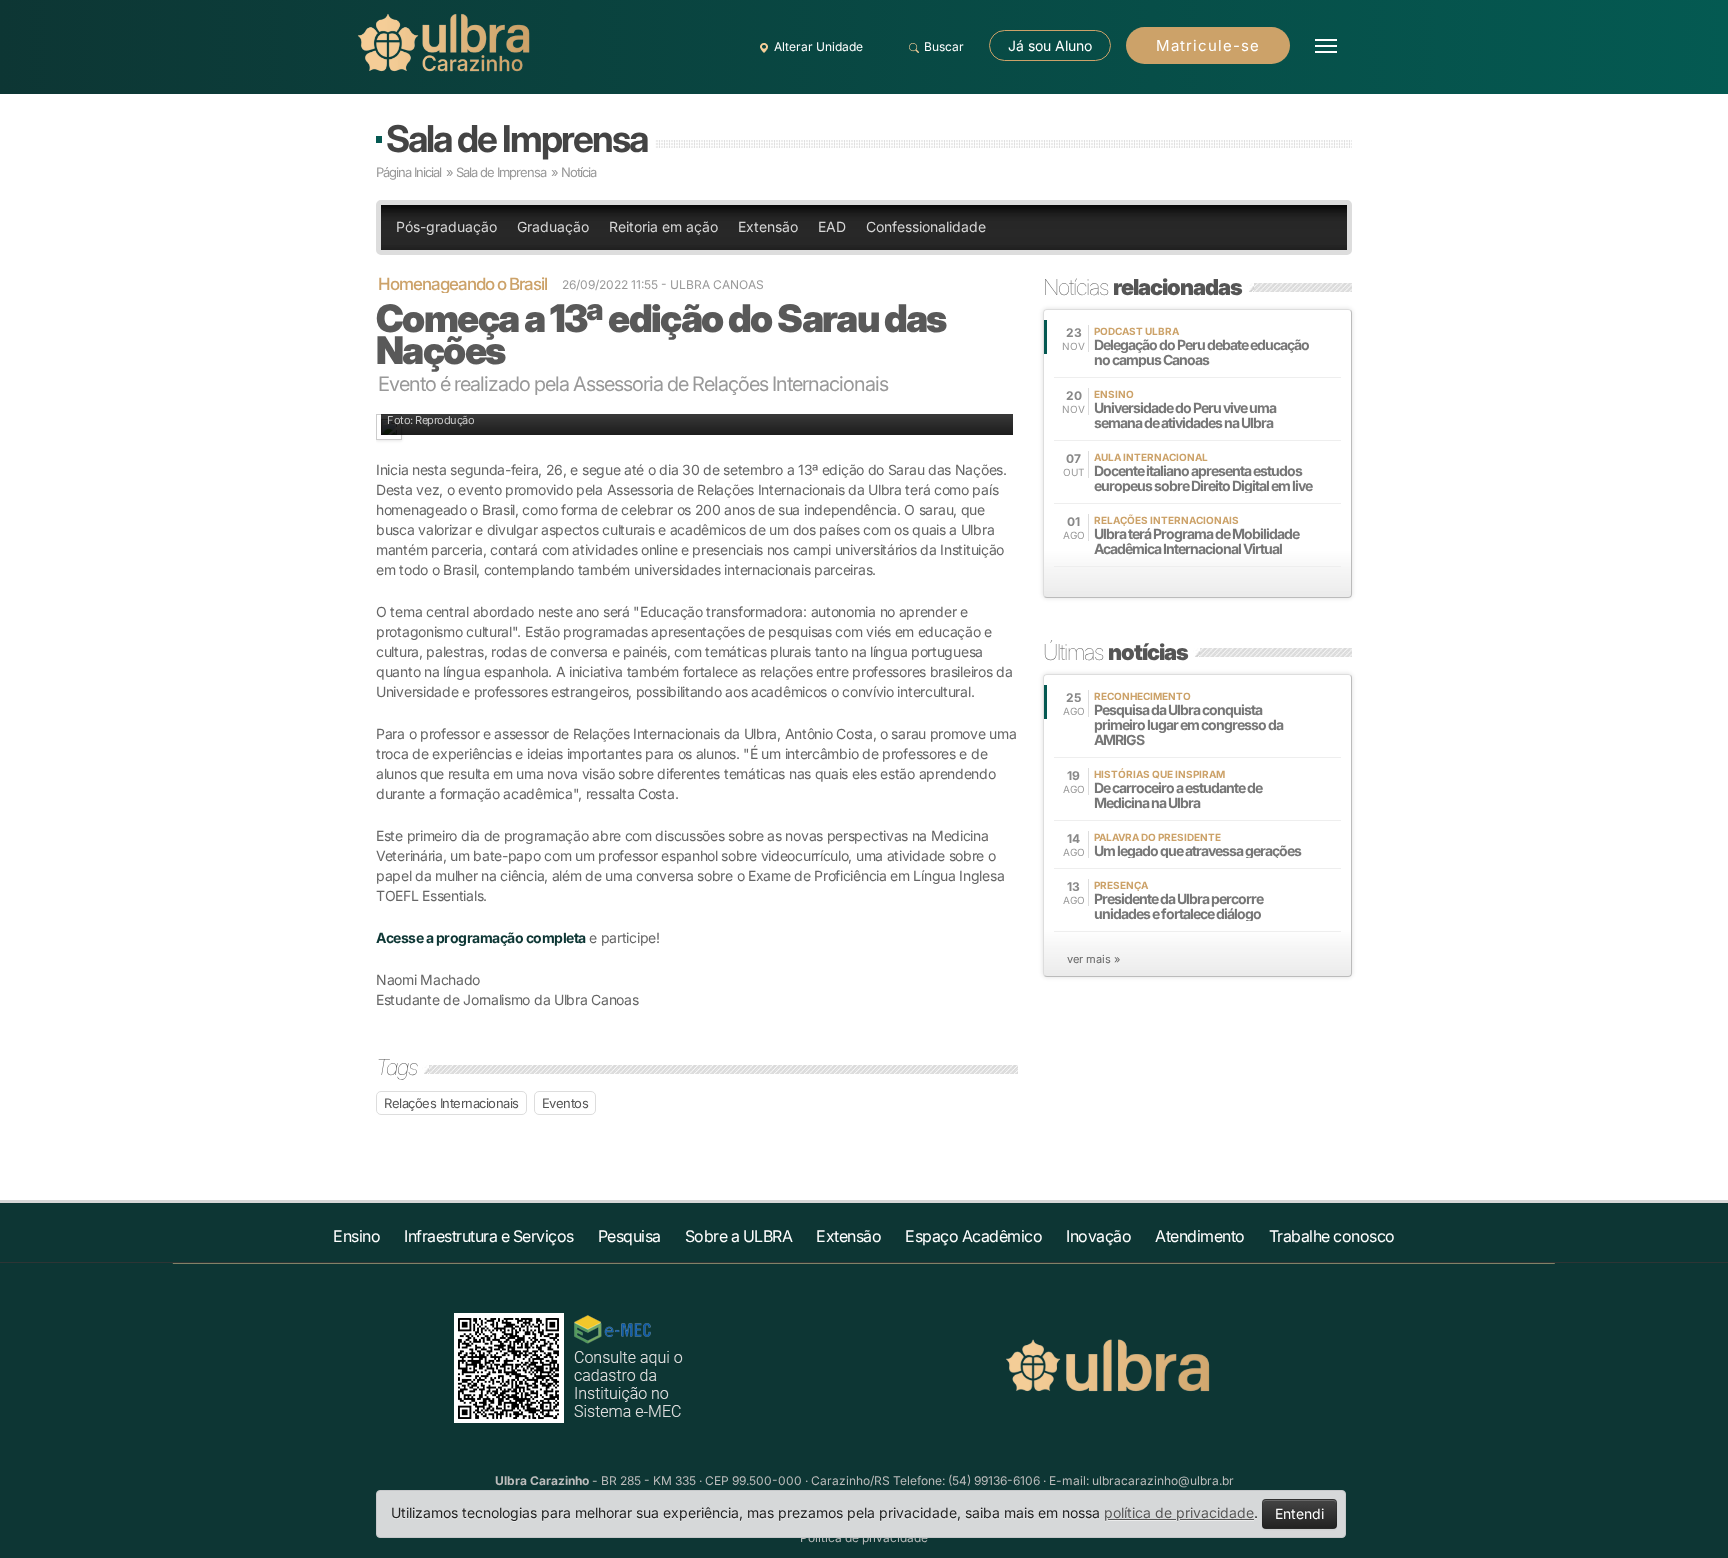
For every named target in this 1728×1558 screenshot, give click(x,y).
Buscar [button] (944, 46)
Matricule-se (1208, 45)
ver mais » (1093, 959)
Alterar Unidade (818, 46)
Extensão (768, 226)
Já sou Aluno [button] (1050, 45)
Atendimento (1200, 1236)
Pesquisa (629, 1236)
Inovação (1098, 1236)
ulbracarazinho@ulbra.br (1163, 1480)
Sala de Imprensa (516, 138)
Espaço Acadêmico (973, 1236)
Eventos (565, 1103)
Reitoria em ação (663, 226)
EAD (832, 226)
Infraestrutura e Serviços (489, 1236)
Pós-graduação (446, 226)
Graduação (553, 226)
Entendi (1299, 1513)
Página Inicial (408, 172)
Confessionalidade (926, 226)
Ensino (356, 1236)
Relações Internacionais (451, 1103)
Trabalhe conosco (1332, 1236)
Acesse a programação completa (481, 937)
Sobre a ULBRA (739, 1236)
